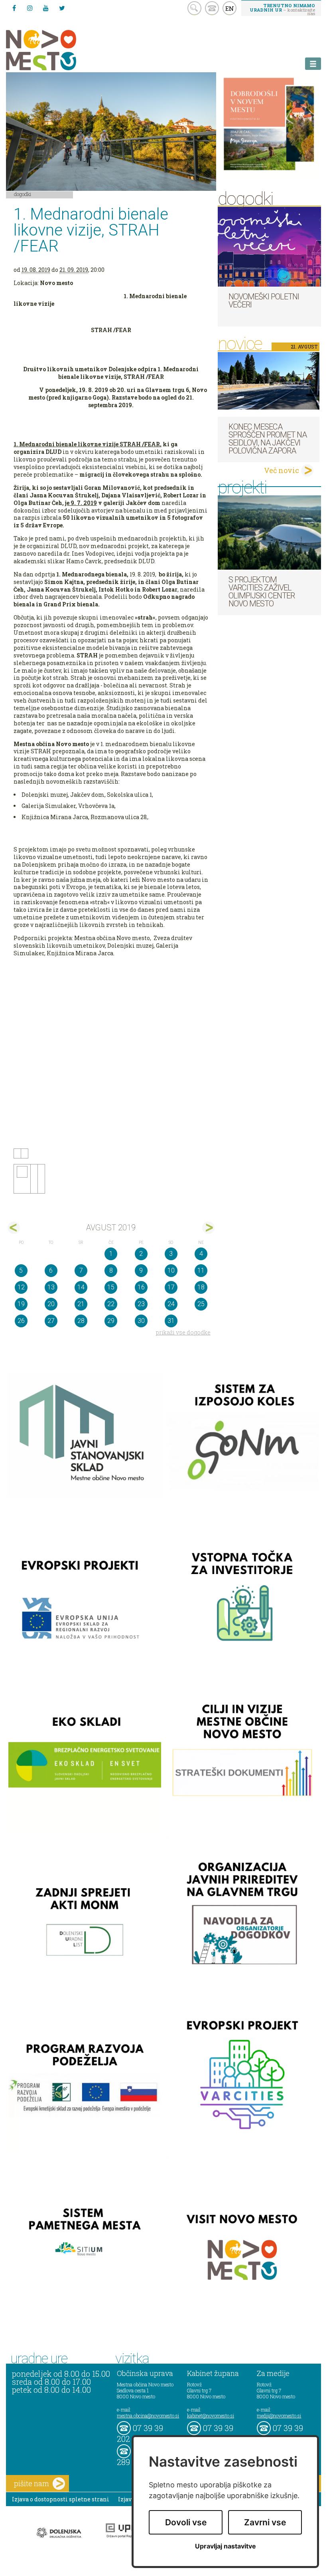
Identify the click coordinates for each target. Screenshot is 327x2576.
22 (111, 1304)
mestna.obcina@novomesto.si (148, 2416)
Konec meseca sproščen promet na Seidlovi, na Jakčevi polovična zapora (268, 439)
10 (171, 1270)
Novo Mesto (60, 50)
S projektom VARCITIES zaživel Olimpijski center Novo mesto (262, 592)
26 (21, 1321)
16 (141, 1287)
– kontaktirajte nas (282, 9)
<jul (14, 1228)
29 (111, 1321)
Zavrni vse (265, 2522)
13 (51, 1287)
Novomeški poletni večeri (264, 301)
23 (141, 1304)
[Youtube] (46, 8)
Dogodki (23, 194)
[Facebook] (14, 8)
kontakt (212, 8)
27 (51, 1321)
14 (81, 1287)
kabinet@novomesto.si (211, 2416)
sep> (208, 1228)
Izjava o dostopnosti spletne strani (61, 2499)
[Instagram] (30, 8)
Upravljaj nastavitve (226, 2546)
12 (21, 1287)
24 (171, 1304)
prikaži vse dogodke (183, 1332)
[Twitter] (62, 8)
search (194, 8)
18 (201, 1287)
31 (171, 1321)
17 (171, 1287)
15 (111, 1287)
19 (21, 1304)
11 (201, 1270)
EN (230, 8)
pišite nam (32, 2483)
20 (51, 1304)
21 (81, 1304)
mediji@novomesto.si (279, 2416)
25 (201, 1304)
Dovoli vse (186, 2522)
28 (81, 1321)
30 (141, 1321)
